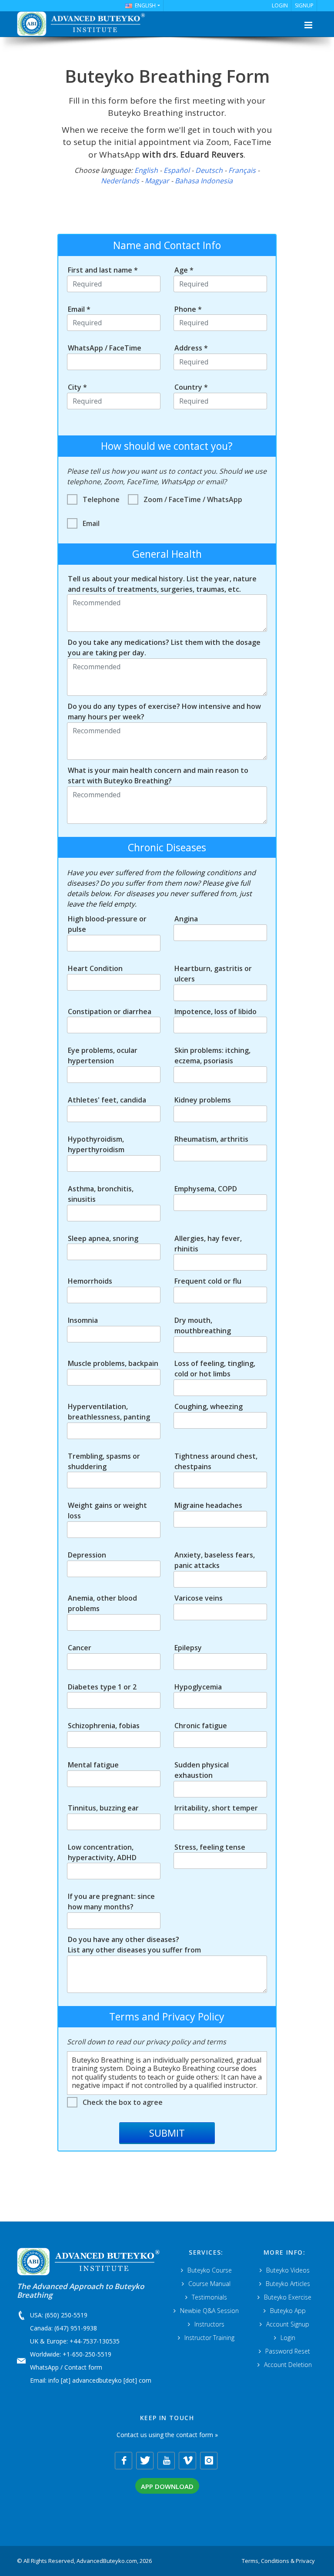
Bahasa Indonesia (204, 181)
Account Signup (288, 2324)
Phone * (188, 309)
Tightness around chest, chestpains (216, 1461)
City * (77, 387)
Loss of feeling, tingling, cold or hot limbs (215, 1369)
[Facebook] (124, 2461)
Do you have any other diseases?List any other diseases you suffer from (134, 1945)
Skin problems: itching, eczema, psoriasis (212, 1055)
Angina (186, 919)
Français (242, 170)
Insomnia (83, 1320)
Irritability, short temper (216, 1808)
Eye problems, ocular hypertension (103, 1055)
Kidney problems (203, 1100)
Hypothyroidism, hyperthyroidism (96, 1144)
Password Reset (288, 2351)
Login (288, 2338)
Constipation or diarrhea (110, 1012)
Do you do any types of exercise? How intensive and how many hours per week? (164, 711)
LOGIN (280, 5)
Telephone (101, 499)
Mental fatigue (93, 1765)
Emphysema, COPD (206, 1189)
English (146, 170)
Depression (87, 1555)
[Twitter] (145, 2461)
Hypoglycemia (198, 1687)
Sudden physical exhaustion (202, 1770)
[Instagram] (209, 2461)
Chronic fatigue (201, 1726)
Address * (191, 348)
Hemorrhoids (90, 1281)
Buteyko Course (210, 2270)
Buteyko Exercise (288, 2297)
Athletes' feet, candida (107, 1100)
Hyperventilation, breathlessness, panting (109, 1412)
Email (91, 523)
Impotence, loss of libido (215, 1012)
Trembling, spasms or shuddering (104, 1461)
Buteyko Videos (288, 2270)
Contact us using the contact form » (167, 2435)
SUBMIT (167, 2133)
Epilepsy (188, 1648)
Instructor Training (209, 2338)
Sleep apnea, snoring (103, 1238)
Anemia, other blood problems (102, 1603)
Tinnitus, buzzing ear (103, 1808)
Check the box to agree (123, 2102)
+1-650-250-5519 (87, 2354)
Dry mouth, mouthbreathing (203, 1325)
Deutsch (209, 170)
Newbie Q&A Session (209, 2311)
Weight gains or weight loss (107, 1511)
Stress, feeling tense (210, 1847)
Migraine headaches (208, 1505)
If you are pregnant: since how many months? (111, 1902)
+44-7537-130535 (95, 2341)
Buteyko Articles (288, 2284)
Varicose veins (199, 1598)
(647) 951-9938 (76, 2328)
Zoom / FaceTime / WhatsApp (193, 499)
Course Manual (209, 2284)
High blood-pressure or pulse (107, 924)
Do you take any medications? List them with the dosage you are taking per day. (164, 647)
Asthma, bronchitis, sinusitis (101, 1194)
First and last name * (103, 270)
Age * (184, 270)
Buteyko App (288, 2311)
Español (177, 170)
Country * (191, 387)
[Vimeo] (187, 2461)
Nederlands (120, 181)
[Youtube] (166, 2461)
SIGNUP (304, 5)
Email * (79, 309)
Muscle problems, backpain (113, 1363)
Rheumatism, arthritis (211, 1139)
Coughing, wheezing (209, 1406)
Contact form (83, 2367)
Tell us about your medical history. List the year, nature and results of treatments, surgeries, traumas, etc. (162, 584)
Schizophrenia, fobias (104, 1726)
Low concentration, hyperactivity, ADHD (102, 1852)
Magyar (157, 181)
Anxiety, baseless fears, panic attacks (215, 1560)
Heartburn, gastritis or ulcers (213, 974)
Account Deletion (288, 2365)
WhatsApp (44, 2367)
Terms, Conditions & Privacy (278, 2561)
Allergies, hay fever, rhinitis (208, 1244)
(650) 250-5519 (66, 2315)
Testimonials (209, 2297)
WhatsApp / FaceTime (105, 348)
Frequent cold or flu (208, 1281)
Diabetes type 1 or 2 (102, 1687)
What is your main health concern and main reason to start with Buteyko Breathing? (158, 775)
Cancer (80, 1648)
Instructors (209, 2324)
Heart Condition (95, 968)
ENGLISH (145, 5)
